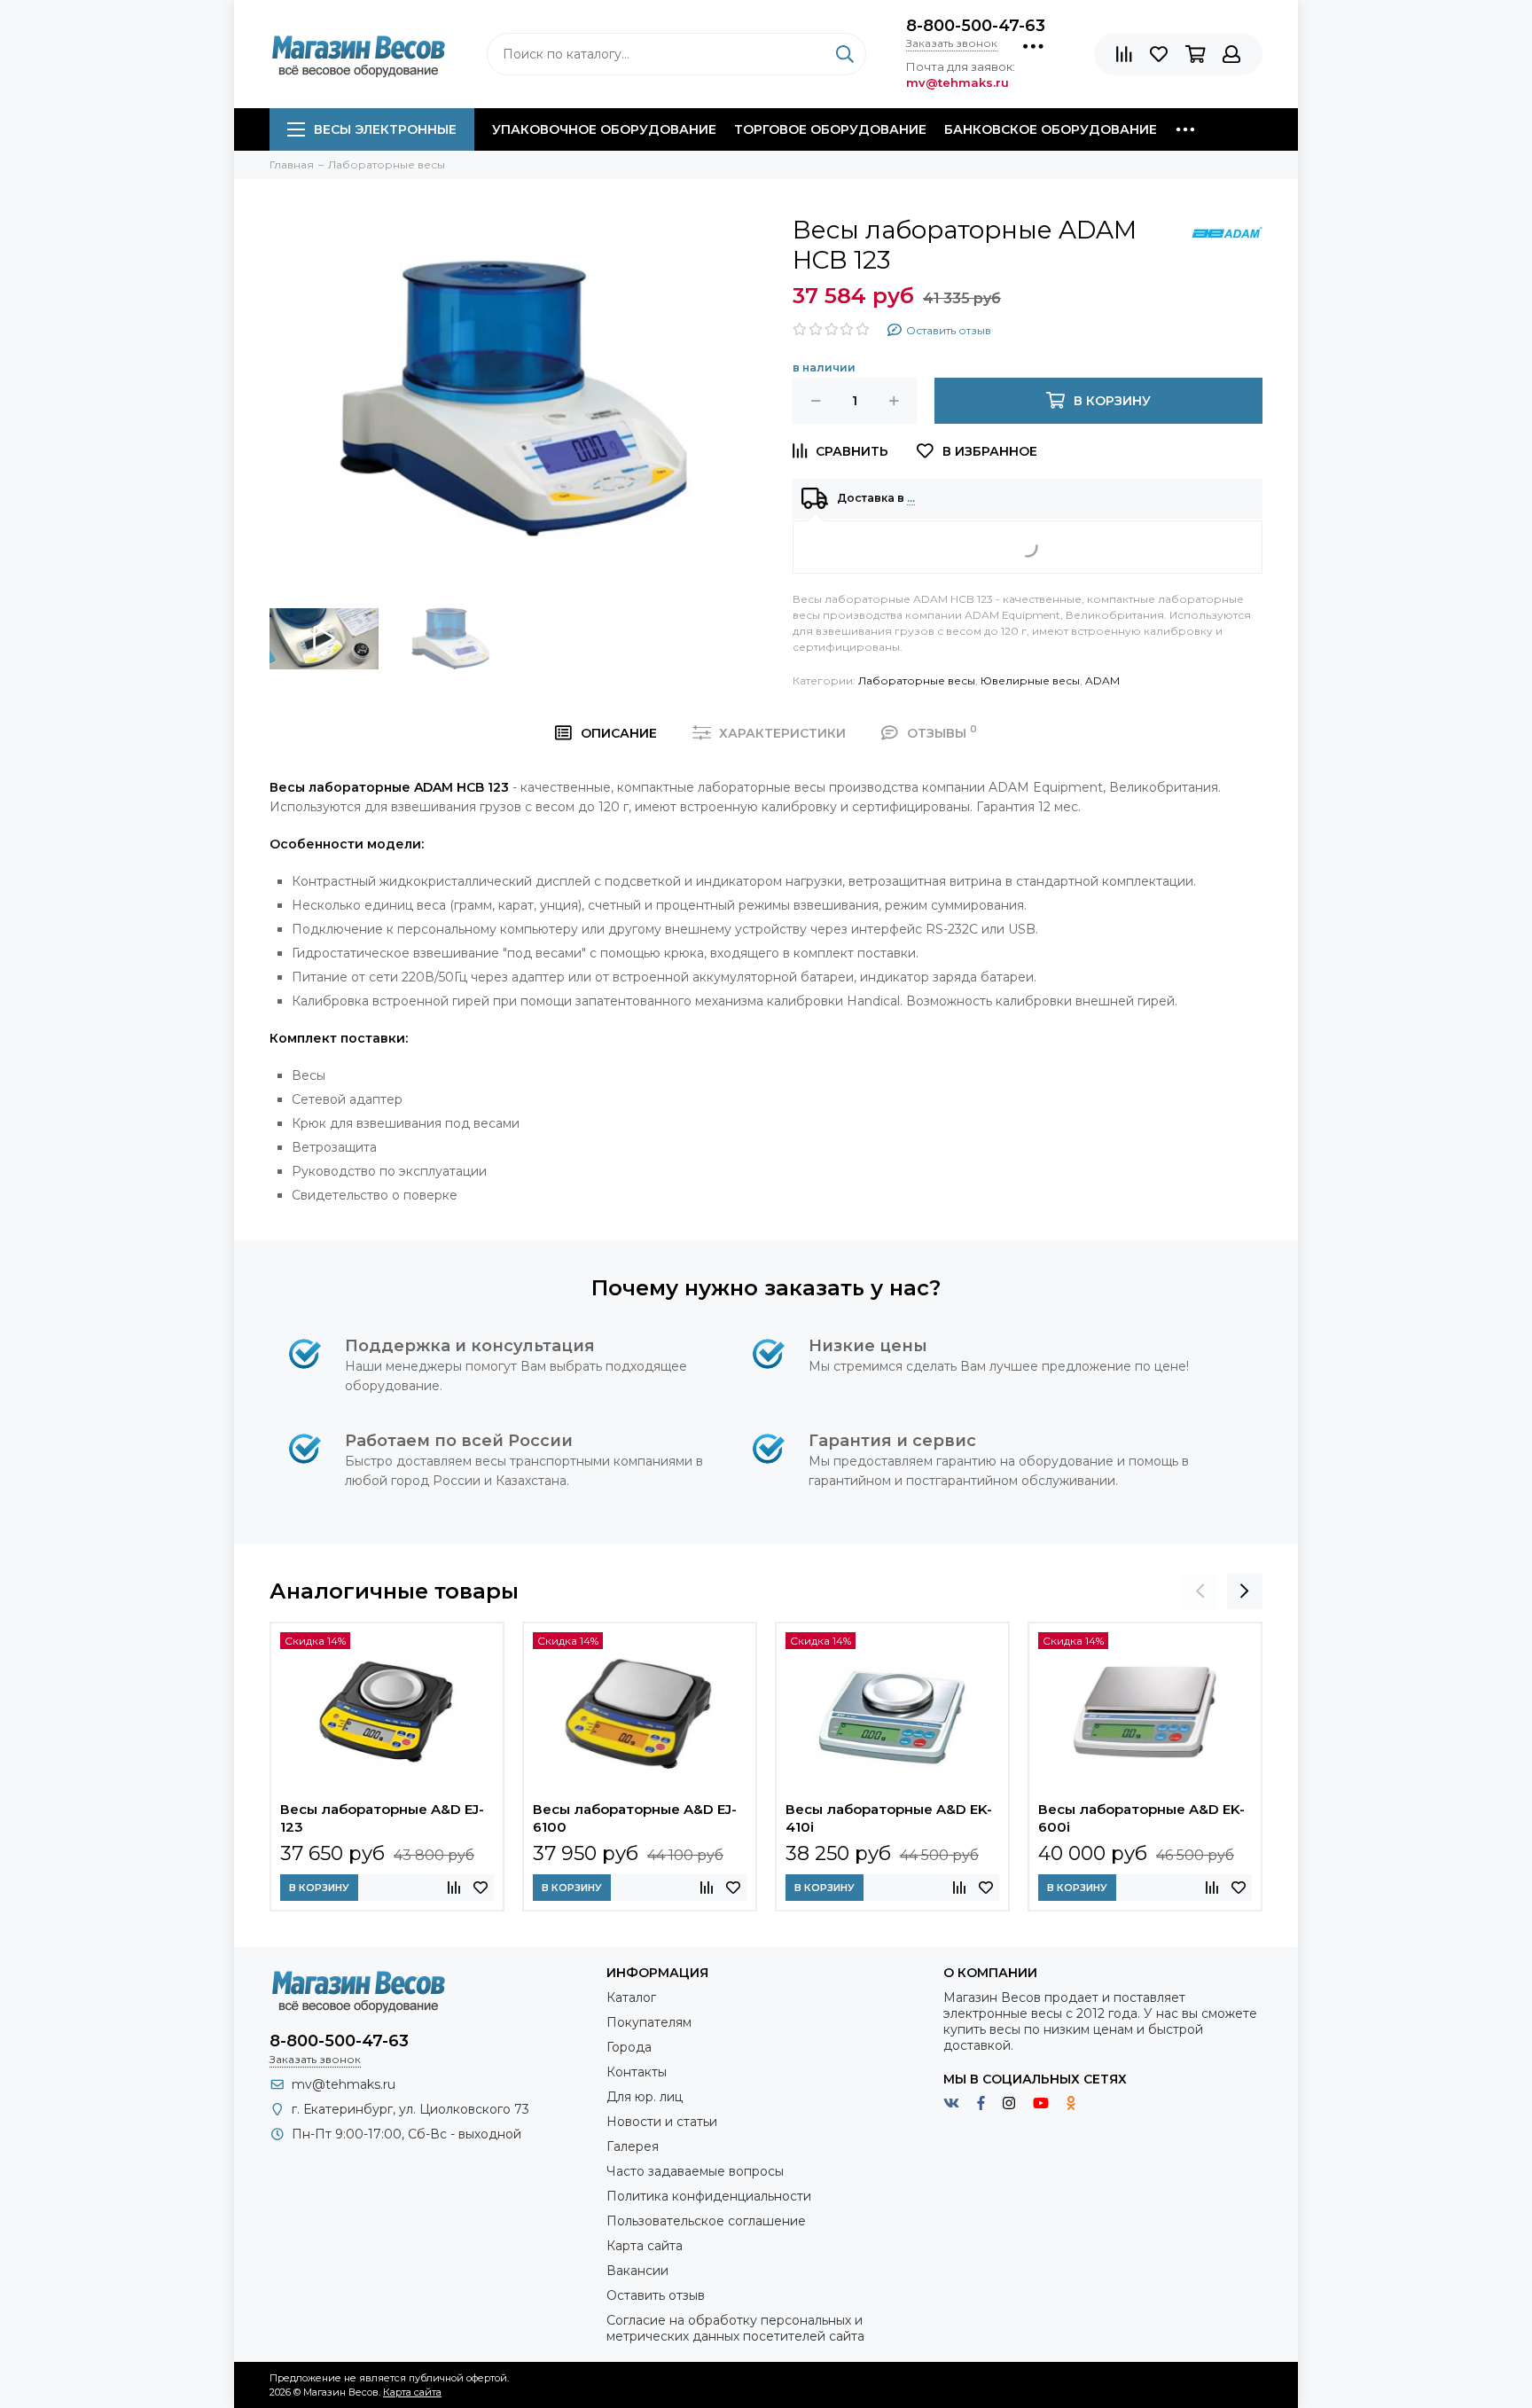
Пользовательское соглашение (706, 2221)
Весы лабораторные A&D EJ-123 (382, 1818)
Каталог (631, 1998)
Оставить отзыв (656, 2295)
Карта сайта (645, 2246)
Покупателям (649, 2022)
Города (629, 2047)
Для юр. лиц (645, 2097)
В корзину (319, 1888)
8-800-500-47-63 (976, 26)
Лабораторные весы (917, 680)
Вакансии (637, 2271)
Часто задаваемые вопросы (695, 2171)
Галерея (633, 2146)
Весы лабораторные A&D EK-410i (889, 1818)
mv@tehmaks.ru (344, 2084)
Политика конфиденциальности (709, 2196)
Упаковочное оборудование (604, 129)
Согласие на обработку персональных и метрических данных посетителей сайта (735, 2328)
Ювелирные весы (1030, 680)
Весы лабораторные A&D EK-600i (1141, 1818)
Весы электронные (385, 129)
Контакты (637, 2072)
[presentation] (1200, 1591)
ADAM (1102, 680)
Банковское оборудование (1051, 129)
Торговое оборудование (830, 129)
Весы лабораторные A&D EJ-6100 (635, 1818)
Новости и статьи (662, 2122)
